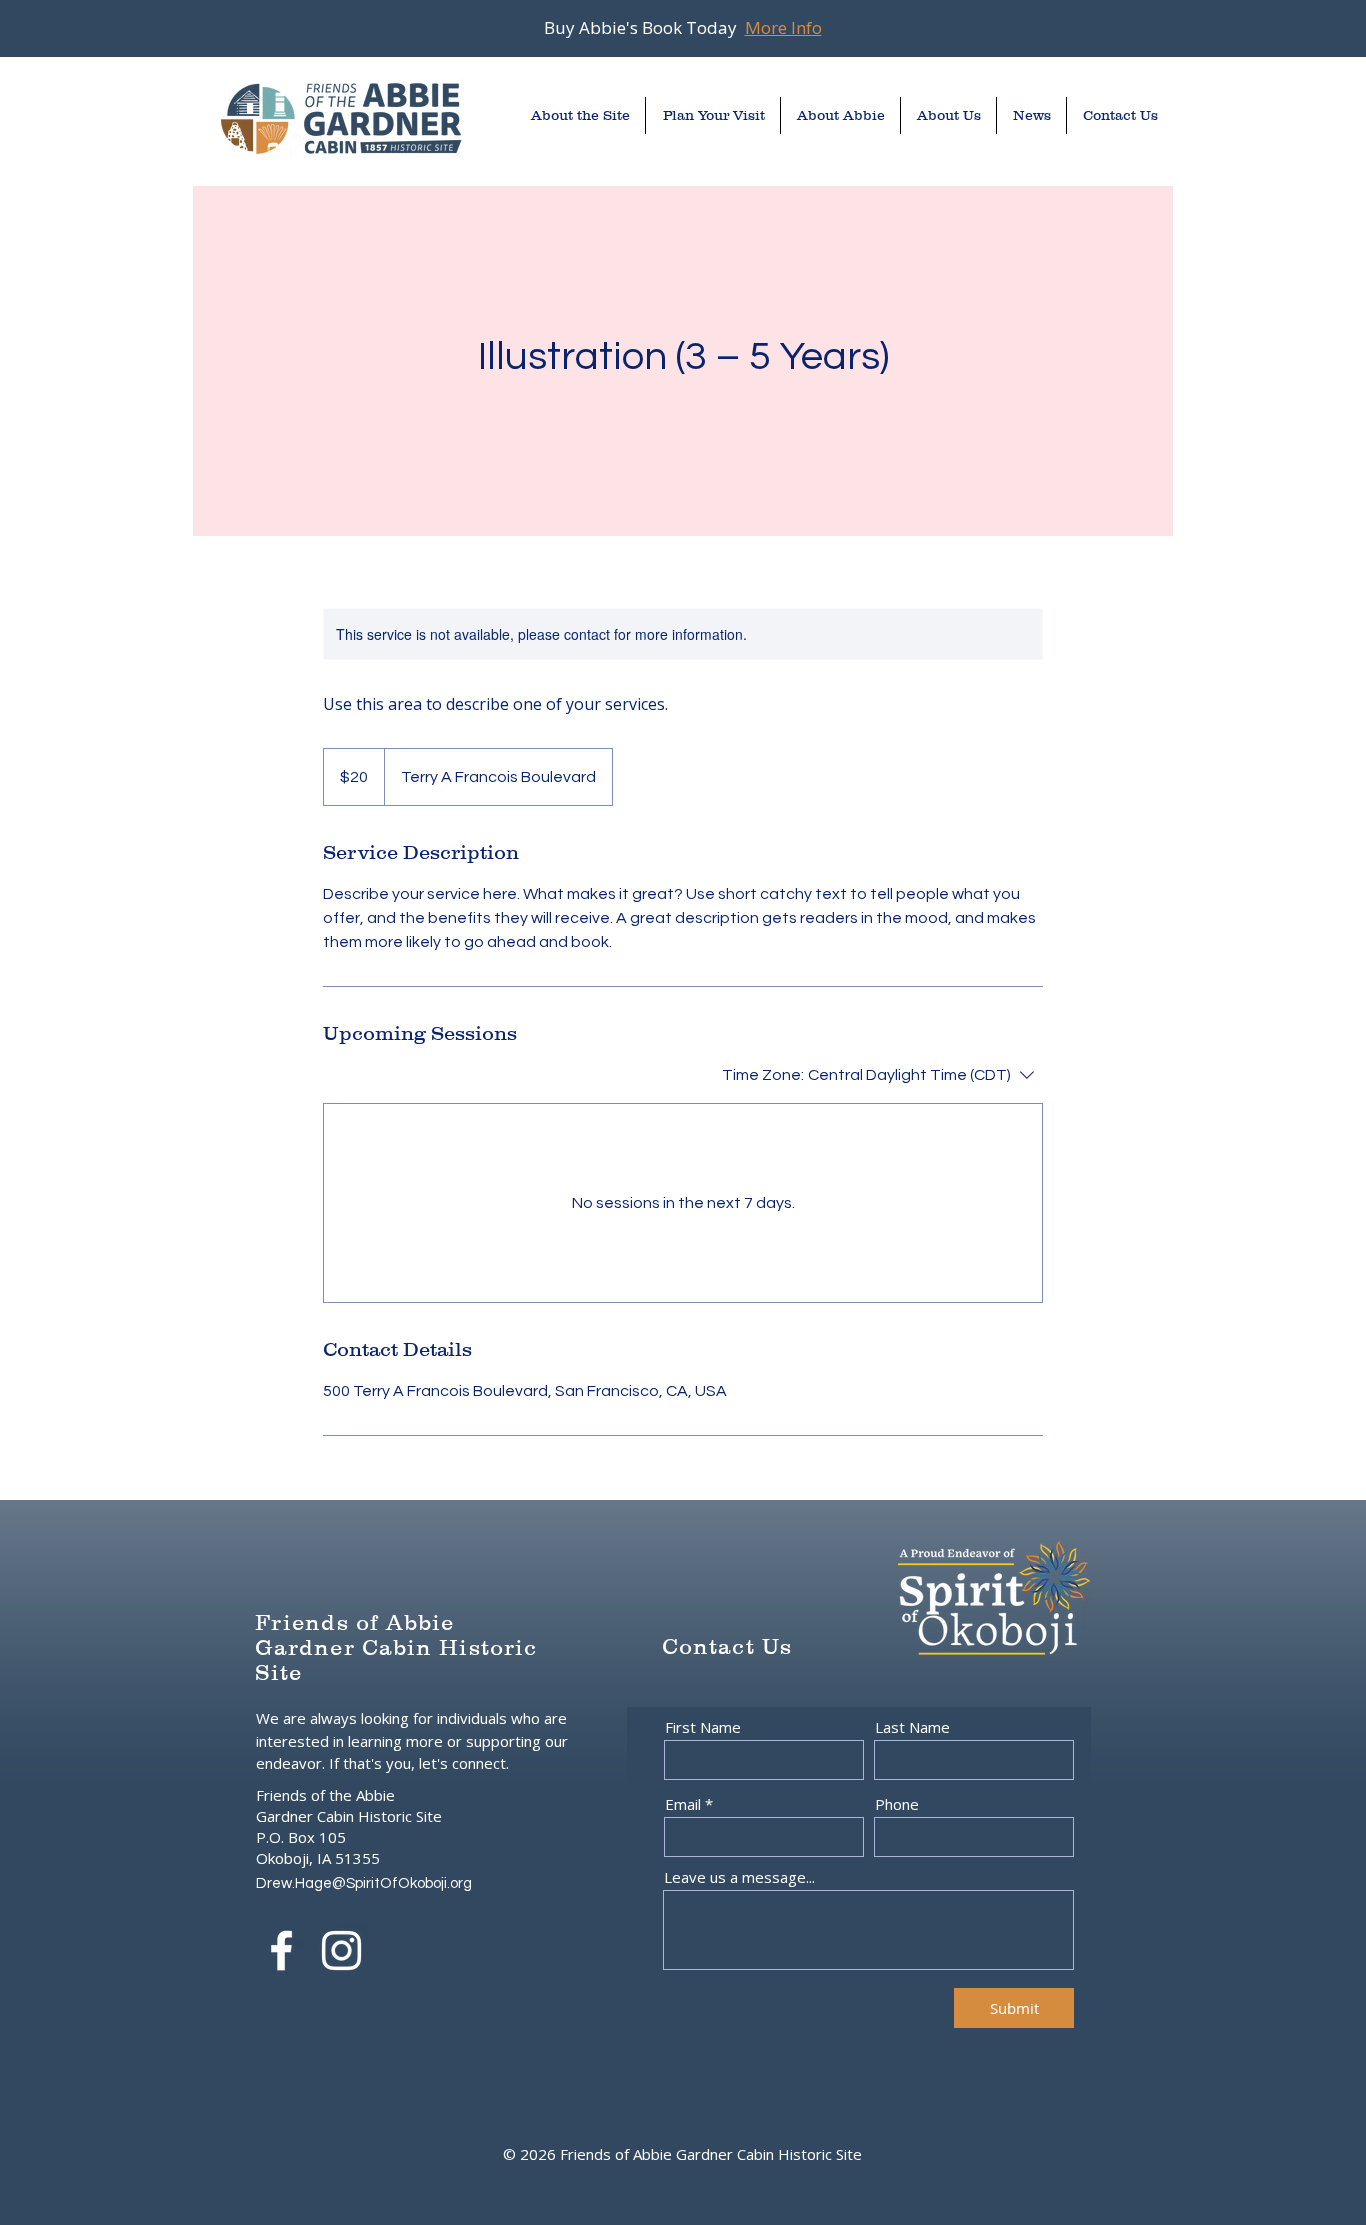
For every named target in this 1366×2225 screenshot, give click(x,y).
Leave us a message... (739, 1877)
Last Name (912, 1727)
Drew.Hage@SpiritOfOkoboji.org (364, 1883)
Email (683, 1804)
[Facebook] (281, 1950)
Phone (897, 1804)
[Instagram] (341, 1950)
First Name (703, 1727)
